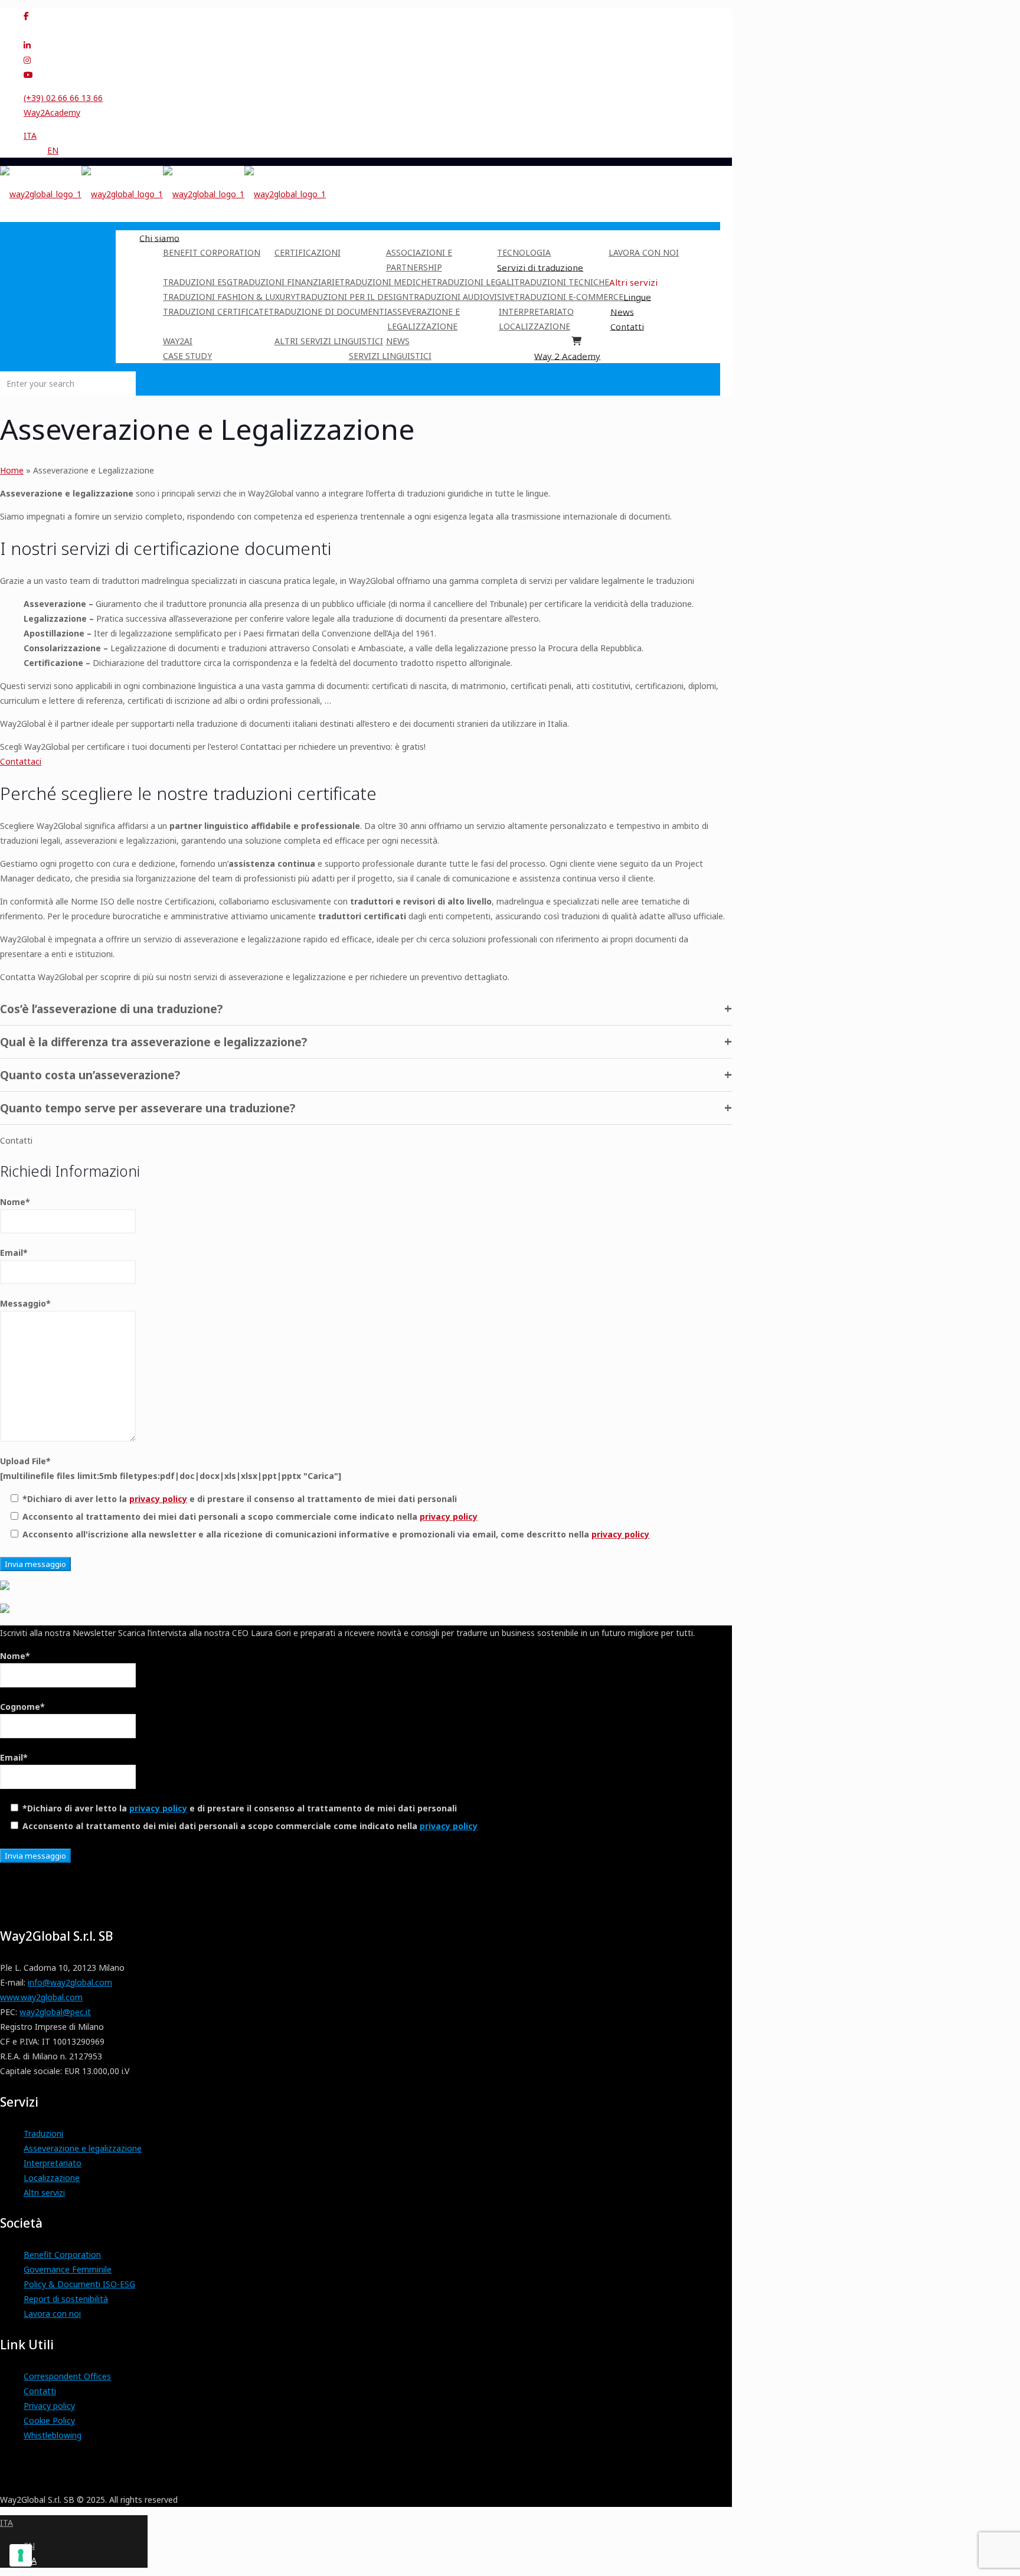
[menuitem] (30, 136)
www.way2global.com (41, 1997)
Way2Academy (52, 112)
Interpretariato (53, 2163)
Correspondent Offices (67, 2376)
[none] (372, 143)
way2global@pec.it (55, 2012)
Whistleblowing (53, 2435)
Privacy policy (49, 2406)
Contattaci (21, 761)
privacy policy (158, 1499)
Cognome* (22, 1707)
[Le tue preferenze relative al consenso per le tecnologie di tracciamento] (21, 2555)
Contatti (40, 2391)
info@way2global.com (70, 1982)
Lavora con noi (52, 2314)
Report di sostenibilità (66, 2299)
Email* (14, 1253)
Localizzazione (52, 2178)
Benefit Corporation (62, 2255)
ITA (6, 2523)
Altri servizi (44, 2193)
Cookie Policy (49, 2420)
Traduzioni (43, 2133)
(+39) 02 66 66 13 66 (63, 98)
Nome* (15, 1202)
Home (12, 470)
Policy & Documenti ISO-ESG (79, 2284)
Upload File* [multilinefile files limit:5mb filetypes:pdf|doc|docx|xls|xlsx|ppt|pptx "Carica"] (171, 1468)
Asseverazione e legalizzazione (83, 2148)
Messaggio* (25, 1303)
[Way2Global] (163, 194)
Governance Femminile (68, 2269)
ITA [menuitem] (30, 136)
